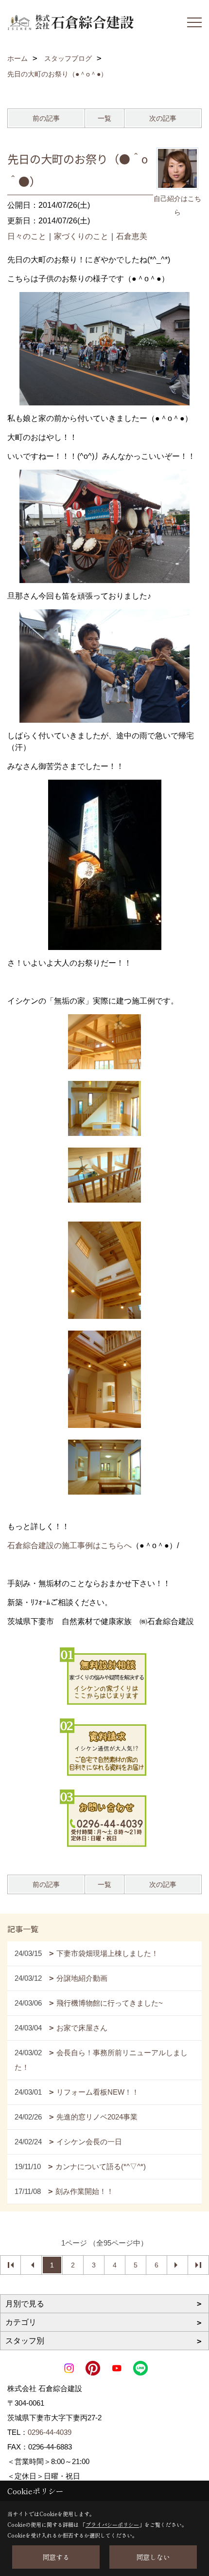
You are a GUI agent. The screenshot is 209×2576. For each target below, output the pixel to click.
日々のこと (27, 236)
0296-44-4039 (50, 2432)
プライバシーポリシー (112, 2524)
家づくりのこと (81, 236)
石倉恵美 (132, 236)
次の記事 (163, 118)
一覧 (104, 118)
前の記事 (46, 118)
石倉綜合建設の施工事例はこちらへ (70, 1545)
